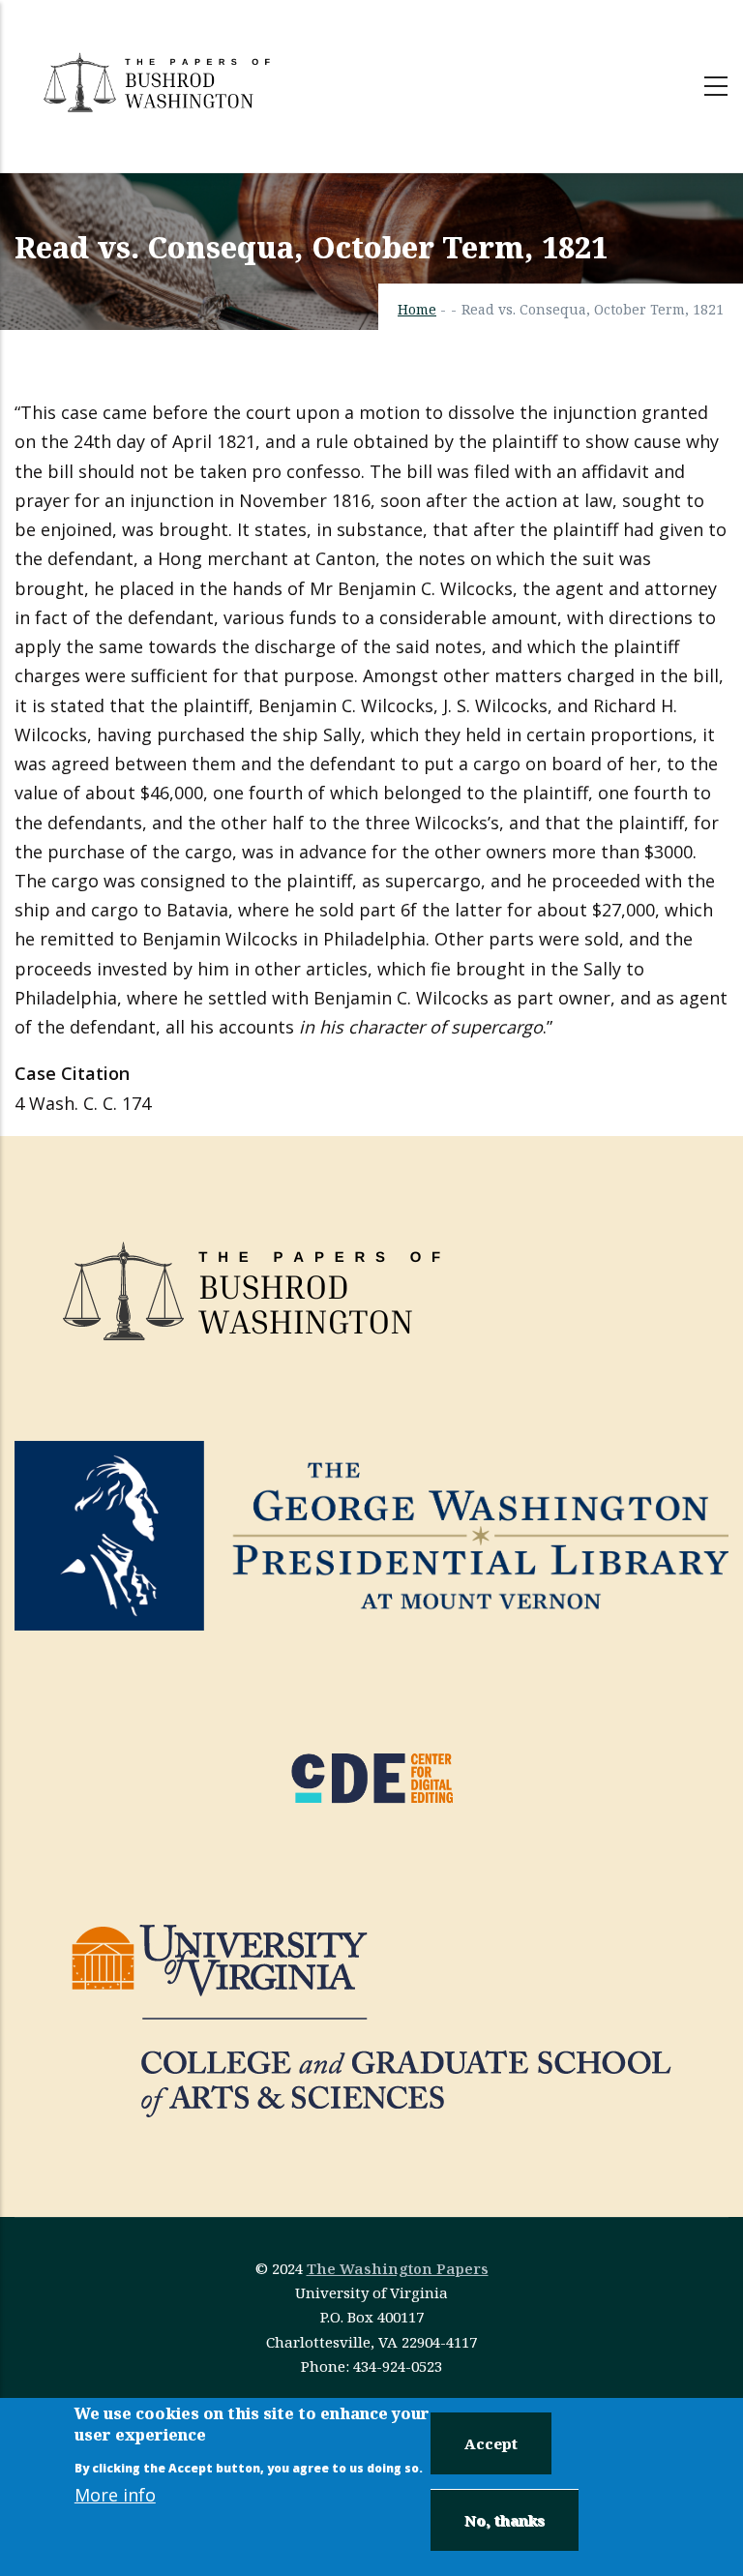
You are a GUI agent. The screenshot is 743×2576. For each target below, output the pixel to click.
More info (115, 2495)
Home (417, 309)
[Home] (160, 82)
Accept (491, 2443)
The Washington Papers (398, 2268)
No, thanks (505, 2520)
